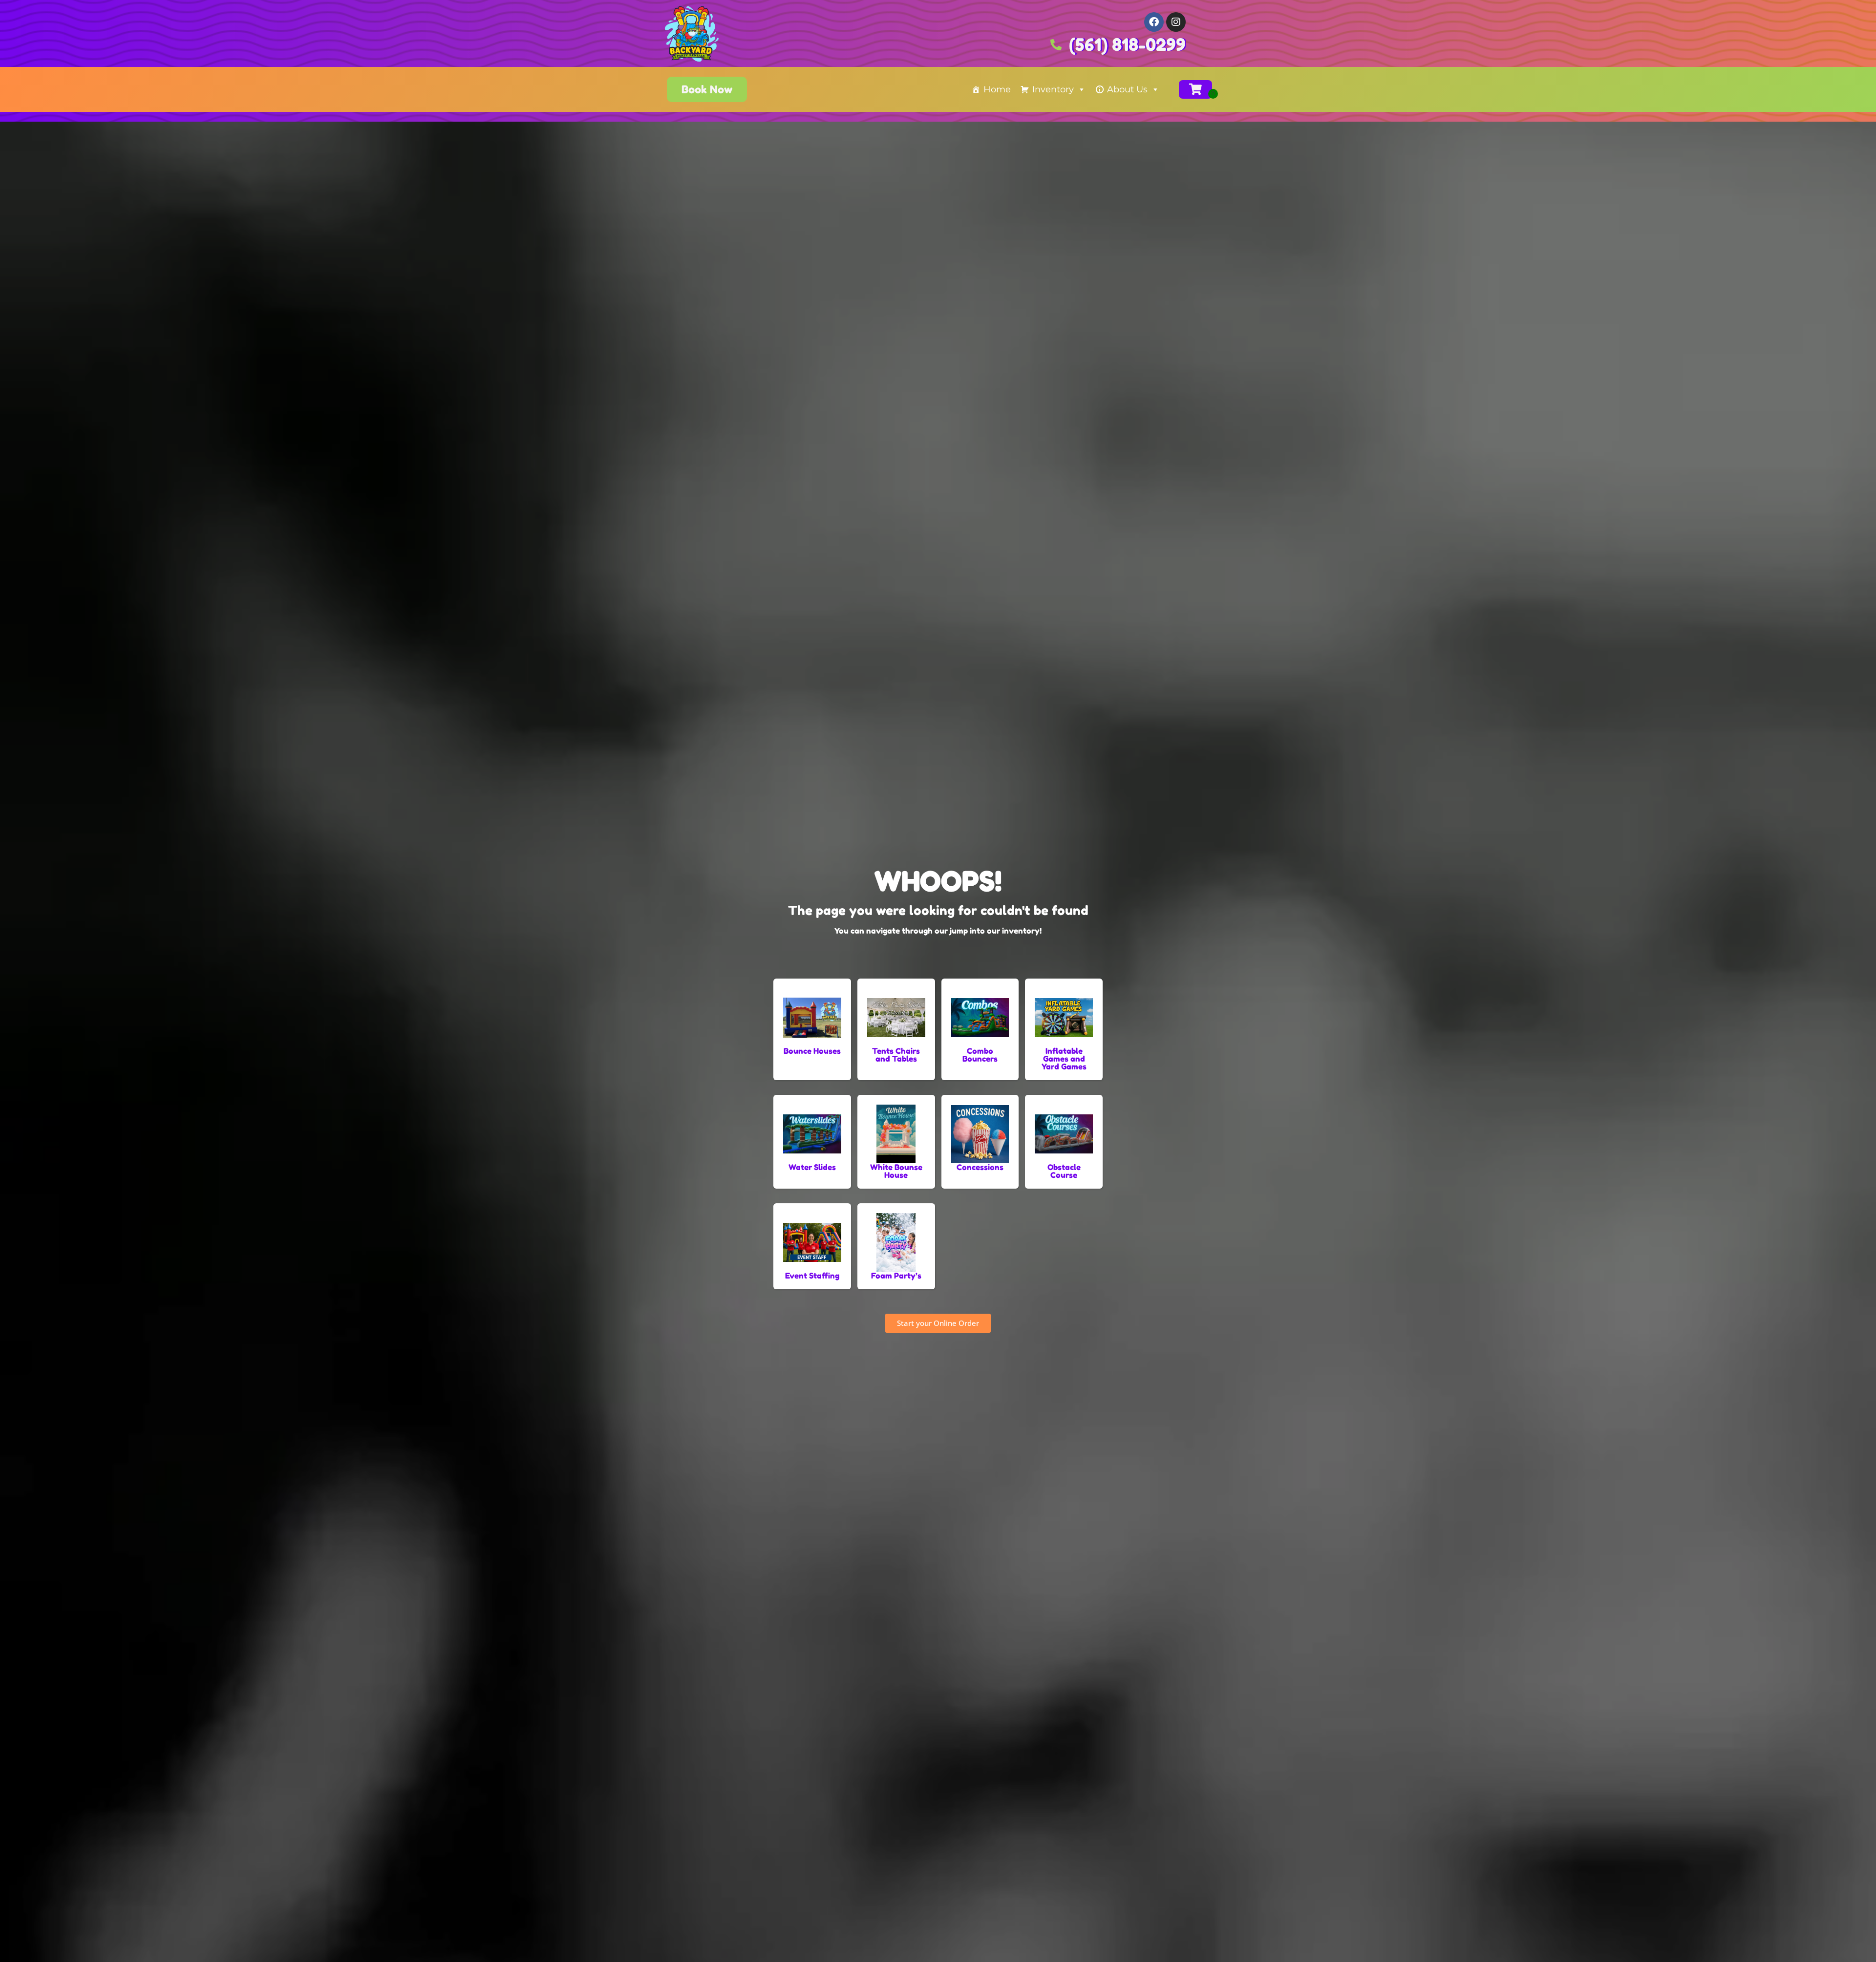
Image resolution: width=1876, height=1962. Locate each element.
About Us (1127, 89)
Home (997, 89)
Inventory (1053, 89)
